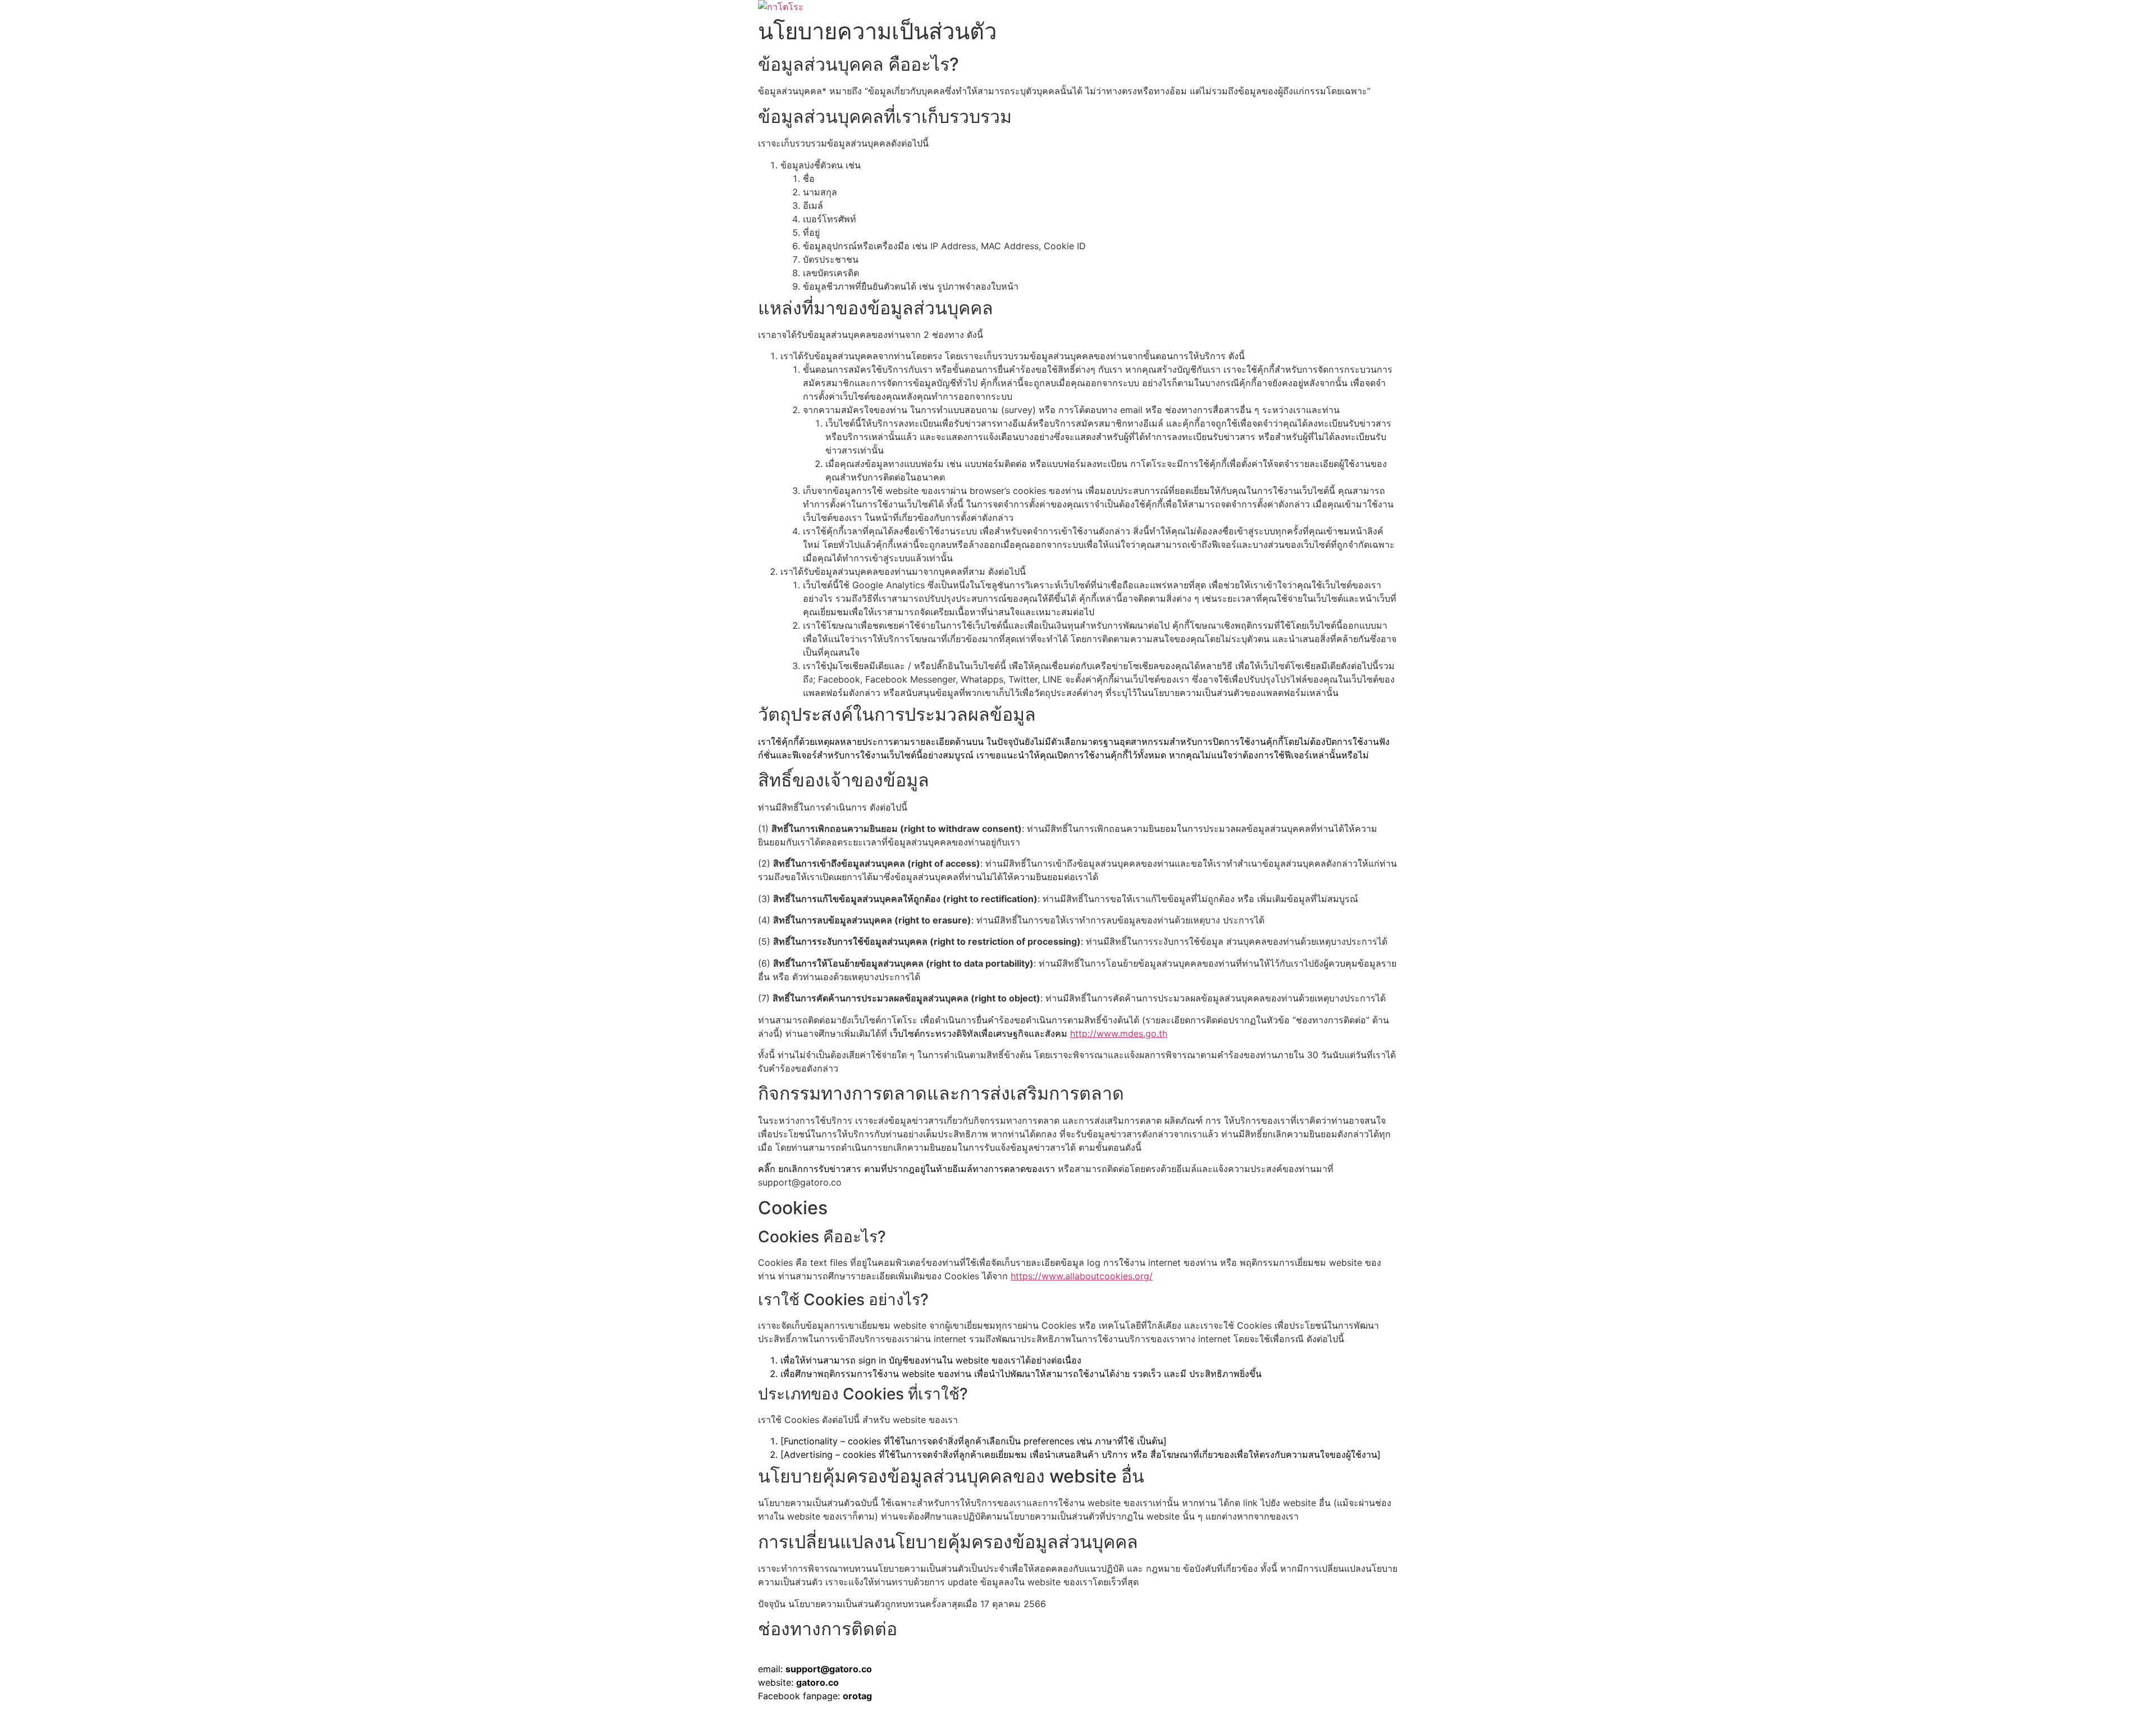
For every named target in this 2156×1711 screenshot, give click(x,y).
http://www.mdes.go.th (1119, 1033)
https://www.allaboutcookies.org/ (1082, 1276)
